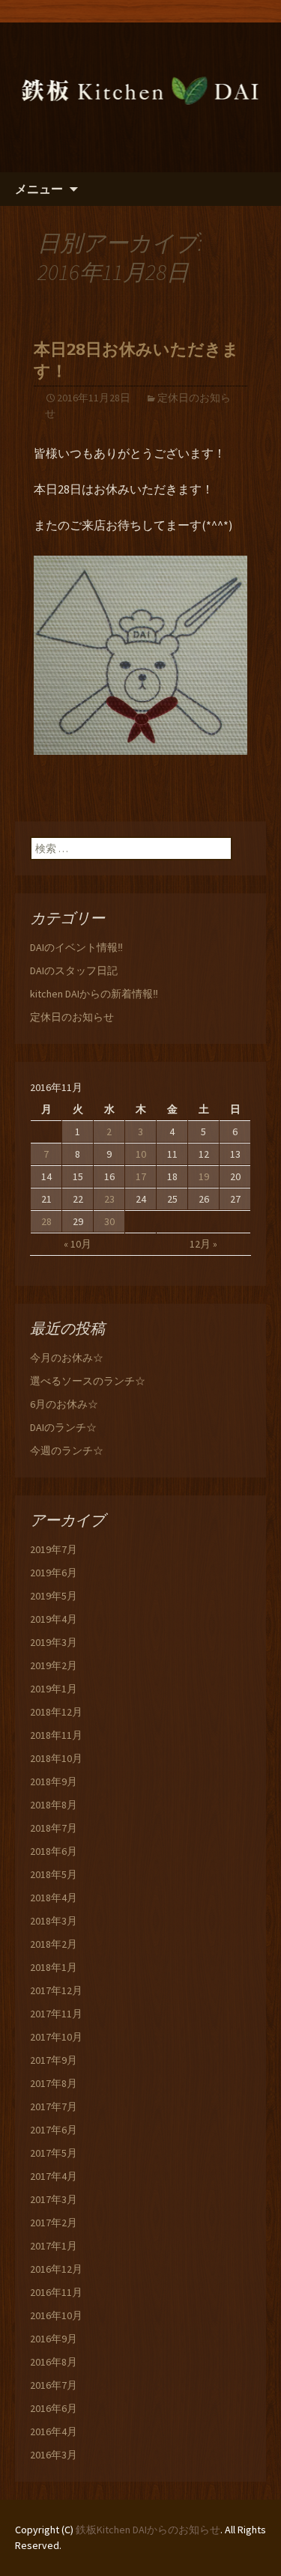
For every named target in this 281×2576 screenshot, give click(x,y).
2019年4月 (54, 1619)
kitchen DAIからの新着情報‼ (94, 994)
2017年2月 (54, 2223)
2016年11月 (56, 2292)
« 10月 (78, 1244)
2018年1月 (54, 1967)
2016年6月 (54, 2408)
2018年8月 (54, 1805)
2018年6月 (54, 1851)
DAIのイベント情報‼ (76, 947)
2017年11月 (56, 2014)
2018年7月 (54, 1828)
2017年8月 (54, 2083)
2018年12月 (56, 1712)
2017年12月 (56, 1990)
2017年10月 (56, 2037)
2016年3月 (54, 2455)
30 (109, 1221)
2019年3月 (54, 1642)
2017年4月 (54, 2176)
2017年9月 (54, 2060)
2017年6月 (54, 2130)
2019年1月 (54, 1689)
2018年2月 (54, 1944)
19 (204, 1176)
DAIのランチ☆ (63, 1427)
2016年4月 (54, 2431)
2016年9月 (54, 2339)
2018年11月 (56, 1735)
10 (141, 1154)
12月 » (203, 1244)
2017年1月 (54, 2246)
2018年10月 (56, 1758)
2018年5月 (54, 1874)
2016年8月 (54, 2362)
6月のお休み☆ (64, 1404)
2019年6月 (54, 1573)
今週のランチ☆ (67, 1450)
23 (109, 1199)
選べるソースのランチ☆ (88, 1381)
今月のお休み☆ (67, 1358)
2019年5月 (54, 1596)
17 (141, 1176)
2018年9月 (54, 1781)
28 (46, 1221)
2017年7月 (54, 2106)
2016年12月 (56, 2269)
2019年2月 (54, 1665)
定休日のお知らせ (72, 1017)
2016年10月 (56, 2315)
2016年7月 (54, 2385)
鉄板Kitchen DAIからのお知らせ (148, 2530)
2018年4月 (54, 1898)
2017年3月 (54, 2199)
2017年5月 (54, 2153)
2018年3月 (54, 1921)
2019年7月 (54, 1549)
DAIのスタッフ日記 (74, 970)
